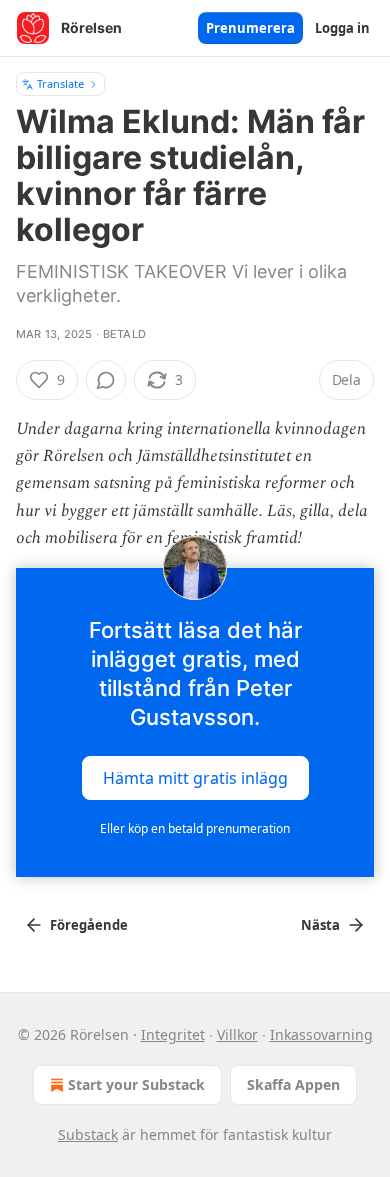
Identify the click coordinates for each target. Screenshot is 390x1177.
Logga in (342, 28)
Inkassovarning (321, 1034)
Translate (60, 83)
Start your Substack (136, 1084)
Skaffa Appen (293, 1084)
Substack (88, 1134)
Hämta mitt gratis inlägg (195, 778)
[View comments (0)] (106, 380)
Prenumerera (250, 28)
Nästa (320, 925)
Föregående (89, 925)
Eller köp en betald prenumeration (195, 828)
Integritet (173, 1034)
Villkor (237, 1034)
